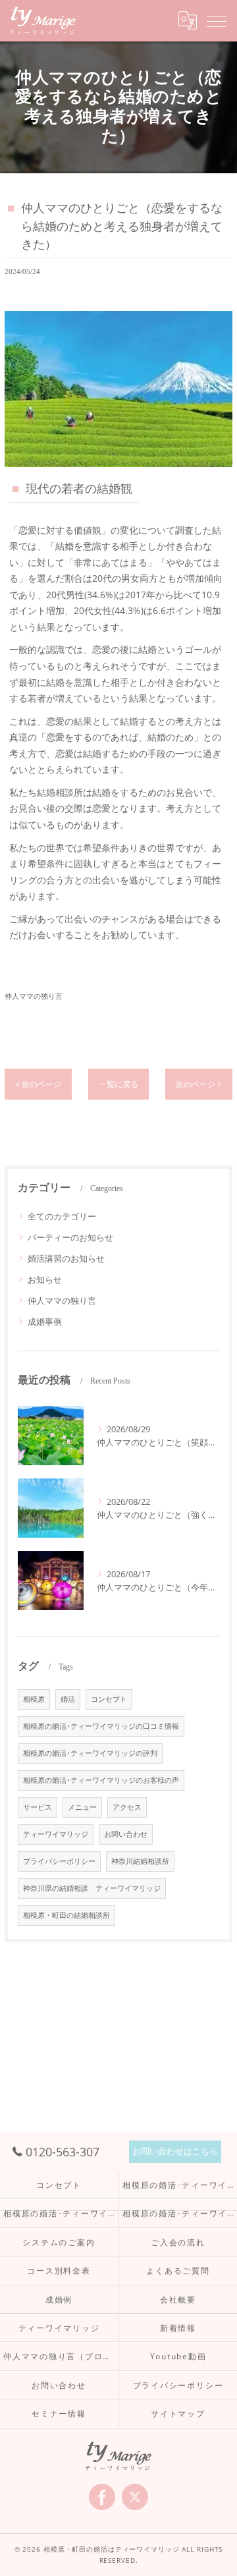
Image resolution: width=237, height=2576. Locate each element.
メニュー (82, 1807)
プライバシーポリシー (59, 1861)
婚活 (68, 1699)
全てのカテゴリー (62, 1216)
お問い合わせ (126, 1834)
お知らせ (45, 1279)
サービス (38, 1807)
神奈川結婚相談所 (140, 1861)
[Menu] (217, 20)
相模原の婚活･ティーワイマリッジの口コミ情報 (101, 1726)
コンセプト (109, 1699)
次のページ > (199, 1084)
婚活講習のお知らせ (66, 1258)
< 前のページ (38, 1084)
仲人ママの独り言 (34, 996)
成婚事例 (45, 1322)
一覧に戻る (118, 1084)
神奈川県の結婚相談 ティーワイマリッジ (92, 1888)
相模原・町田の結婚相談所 (66, 1915)
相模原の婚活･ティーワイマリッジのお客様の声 (101, 1780)
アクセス (127, 1807)
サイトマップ (178, 2413)
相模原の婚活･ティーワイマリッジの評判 (90, 1753)
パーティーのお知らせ (70, 1237)
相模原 (34, 1699)
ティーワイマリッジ (56, 1834)
